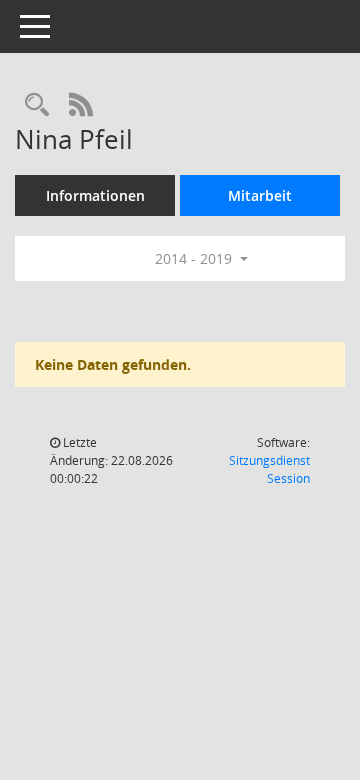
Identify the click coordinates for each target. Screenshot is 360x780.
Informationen (95, 195)
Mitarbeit (260, 195)
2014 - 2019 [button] (195, 258)
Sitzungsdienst (269, 469)
